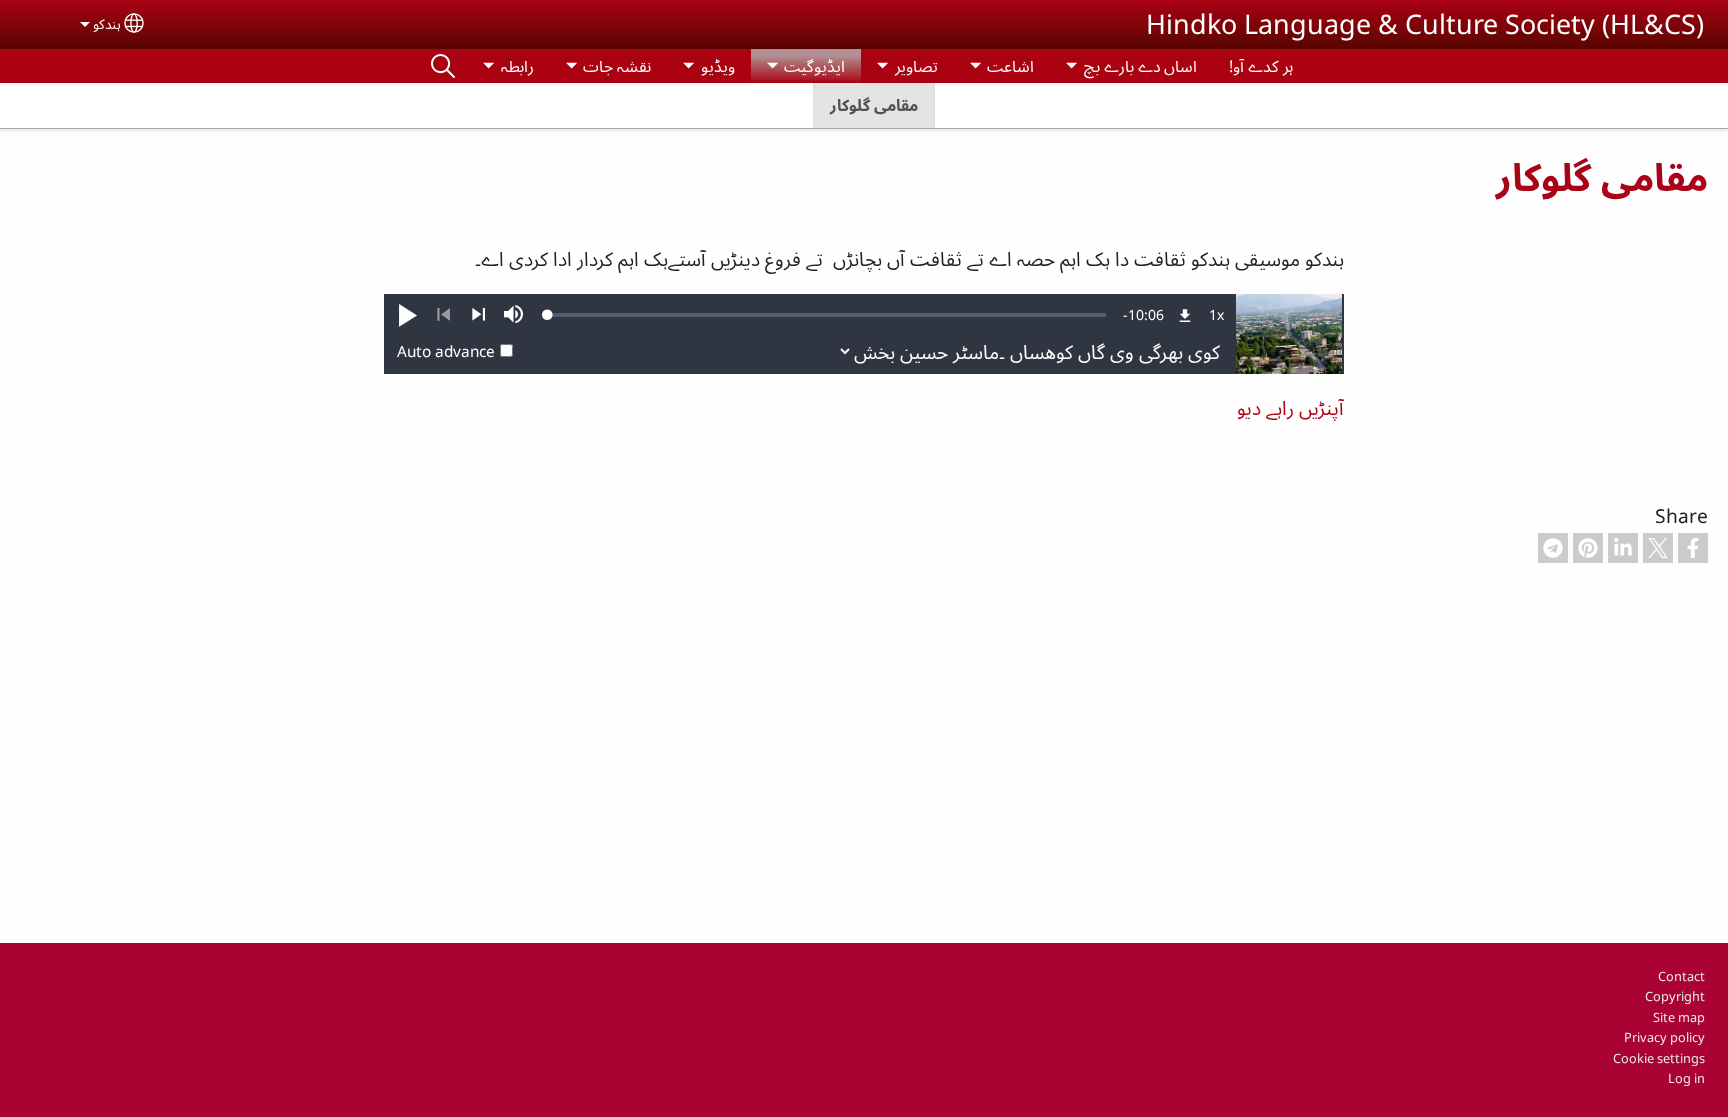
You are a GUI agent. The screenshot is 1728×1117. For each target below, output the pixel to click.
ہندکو (107, 23)
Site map (1679, 1017)
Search (443, 66)
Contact (1681, 976)
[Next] (478, 315)
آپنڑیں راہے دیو (1290, 407)
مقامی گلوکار (874, 105)
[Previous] (443, 315)
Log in (1686, 1078)
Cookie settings (1659, 1058)
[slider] (827, 315)
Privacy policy (1664, 1037)
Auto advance (446, 351)
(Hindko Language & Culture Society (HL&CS (1425, 23)
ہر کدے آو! (1261, 66)
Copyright (1675, 996)
